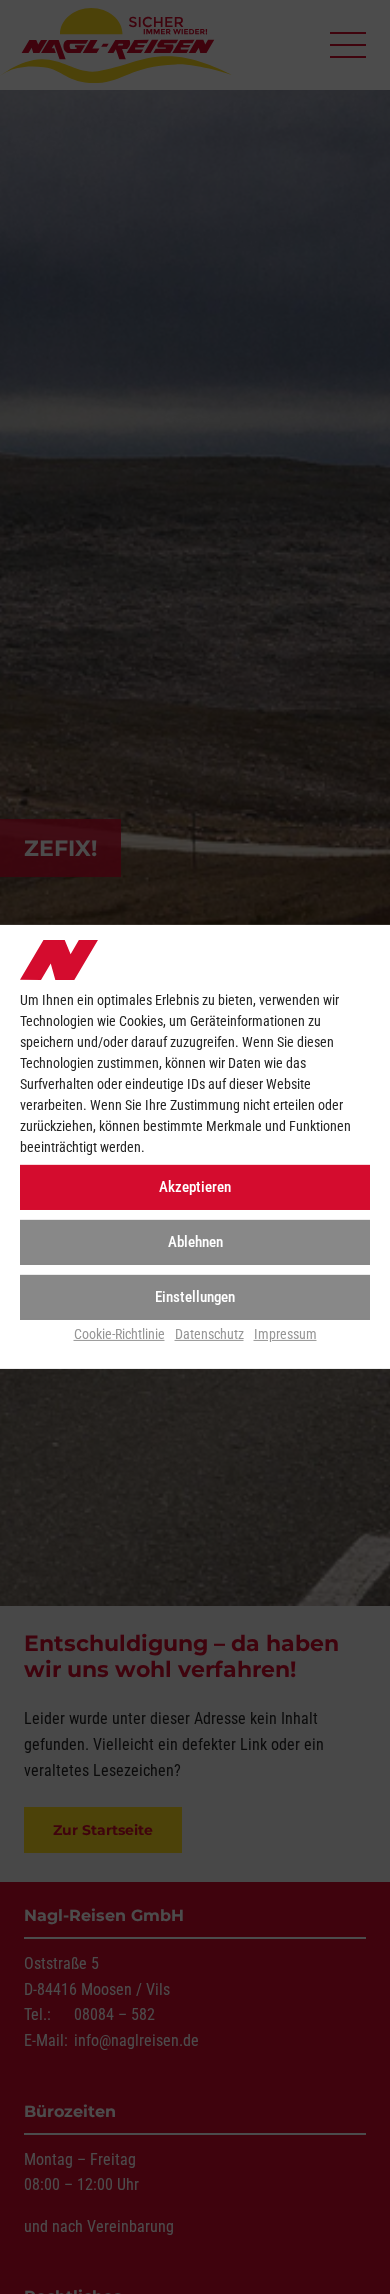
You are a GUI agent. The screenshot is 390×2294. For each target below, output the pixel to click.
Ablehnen (195, 1242)
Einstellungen (195, 1297)
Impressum (285, 1333)
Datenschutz (209, 1333)
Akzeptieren (195, 1187)
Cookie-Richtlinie (119, 1333)
